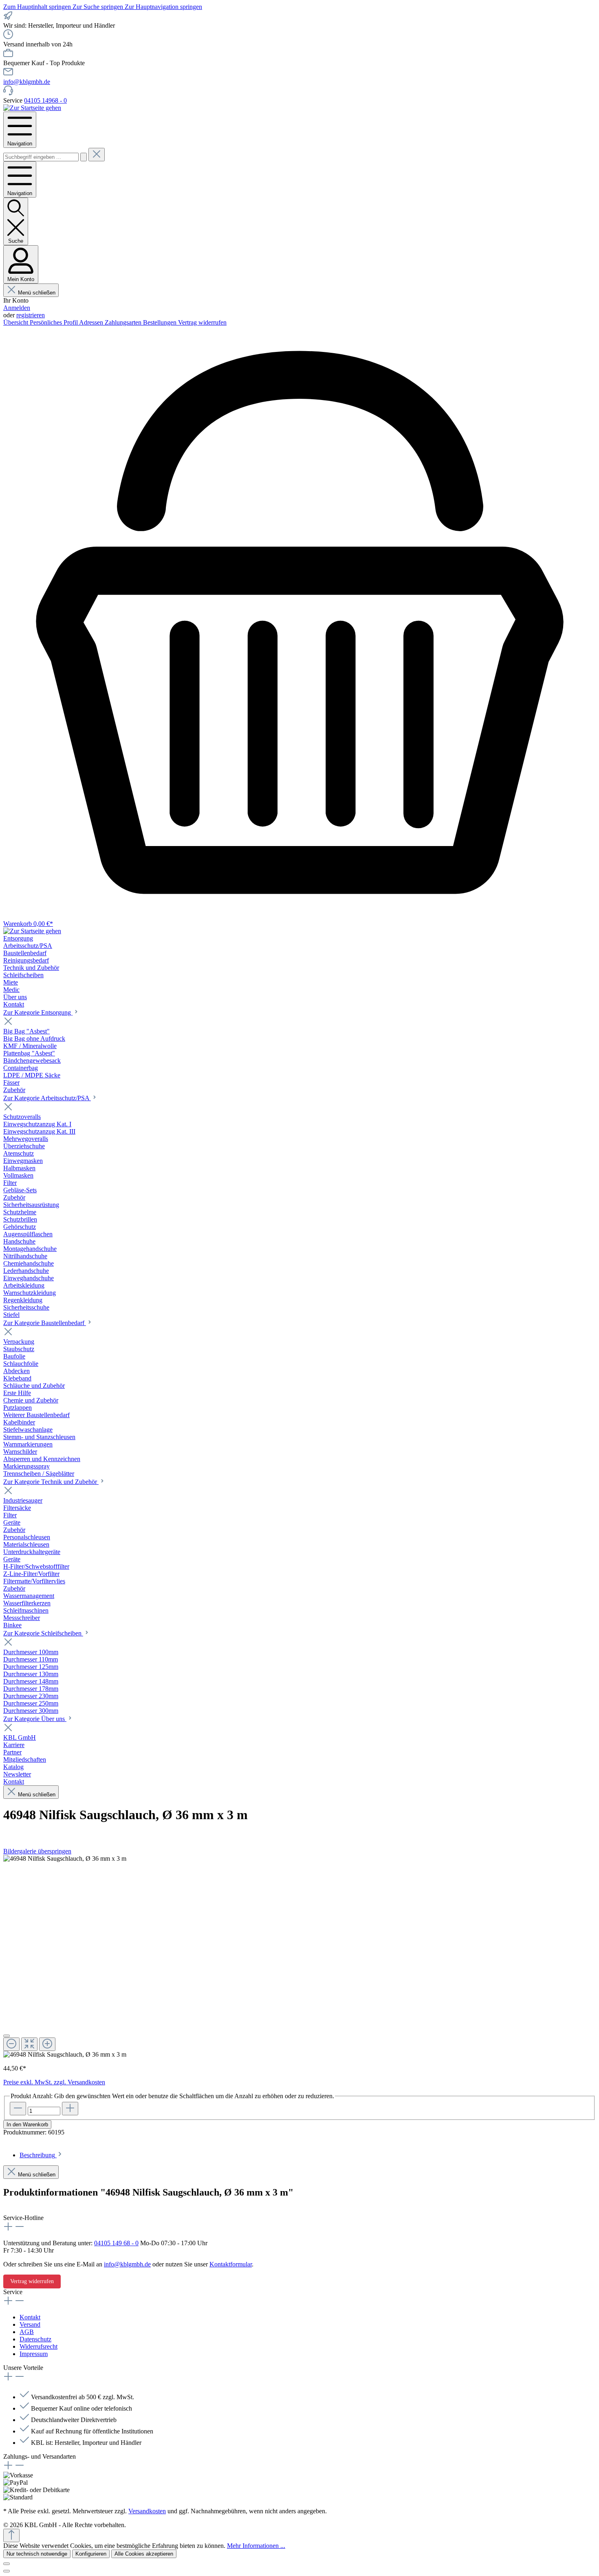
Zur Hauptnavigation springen (163, 7)
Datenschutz (35, 2339)
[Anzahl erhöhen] (70, 2109)
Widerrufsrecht (39, 2346)
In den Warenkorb (27, 2124)
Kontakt (30, 2317)
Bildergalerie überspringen (37, 1851)
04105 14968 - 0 (45, 100)
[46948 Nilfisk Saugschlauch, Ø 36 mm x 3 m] (65, 1859)
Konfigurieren (91, 2554)
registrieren (31, 315)
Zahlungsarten (124, 322)
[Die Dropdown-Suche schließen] (97, 155)
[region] (299, 1957)
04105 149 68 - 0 (116, 2243)
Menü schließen (37, 293)
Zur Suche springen (99, 7)
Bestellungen (161, 322)
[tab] (41, 2155)
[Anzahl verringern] (18, 2109)
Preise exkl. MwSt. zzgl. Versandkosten (54, 2082)
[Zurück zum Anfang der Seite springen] (11, 2535)
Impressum (34, 2354)
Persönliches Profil (54, 322)
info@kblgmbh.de (27, 82)
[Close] (7, 2036)
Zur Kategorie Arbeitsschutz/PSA (47, 1098)
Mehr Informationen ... (256, 2546)
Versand (30, 2324)
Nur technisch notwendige (37, 2554)
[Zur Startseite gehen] (32, 108)
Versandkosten (147, 2511)
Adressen (92, 322)
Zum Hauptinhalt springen (38, 7)
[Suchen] (84, 157)
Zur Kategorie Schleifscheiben (43, 1633)
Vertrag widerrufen (202, 322)
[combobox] (41, 157)
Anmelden (17, 308)
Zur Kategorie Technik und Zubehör (51, 1482)
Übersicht (17, 322)
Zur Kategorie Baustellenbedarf (45, 1323)
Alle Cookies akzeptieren (144, 2554)
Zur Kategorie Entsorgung (38, 1012)
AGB (27, 2332)
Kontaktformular (231, 2264)
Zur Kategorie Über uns (35, 1719)
